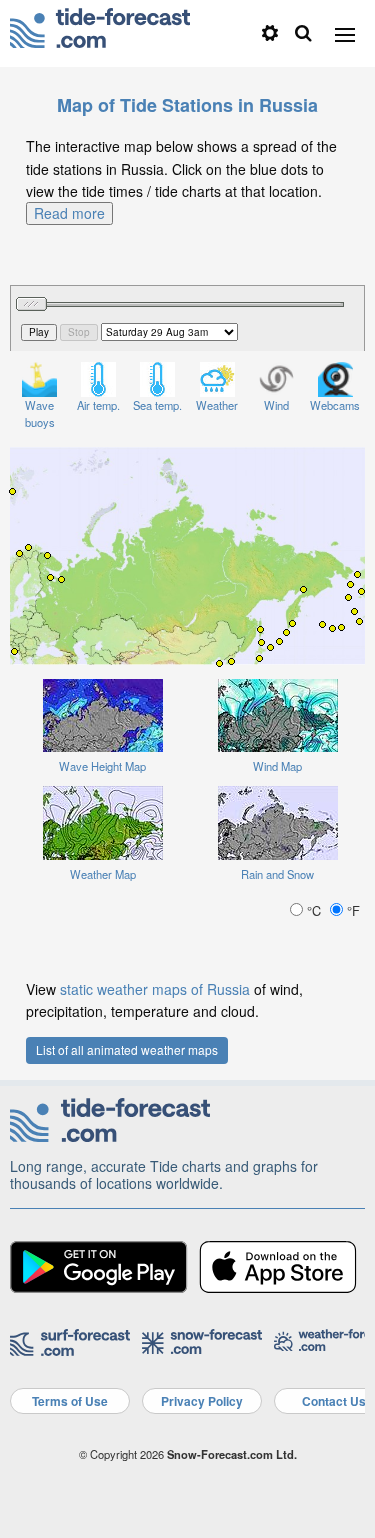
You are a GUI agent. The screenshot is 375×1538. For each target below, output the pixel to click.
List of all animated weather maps (127, 1049)
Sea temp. (157, 405)
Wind (276, 405)
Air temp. (98, 405)
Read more (69, 213)
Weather (217, 405)
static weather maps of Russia (155, 989)
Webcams (335, 405)
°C (314, 910)
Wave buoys (40, 413)
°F (351, 910)
